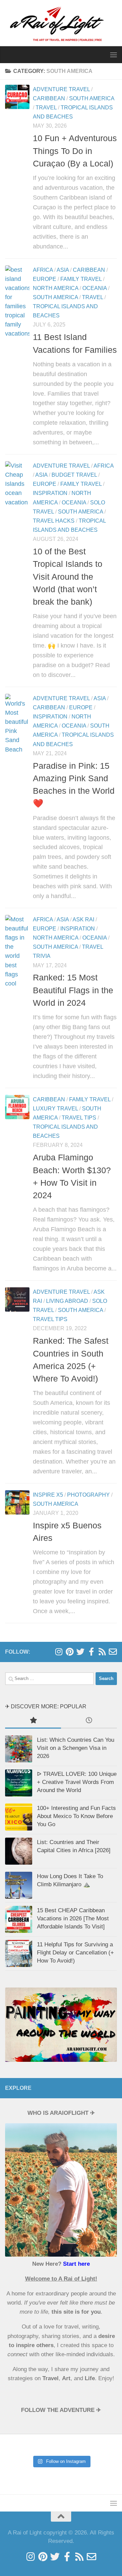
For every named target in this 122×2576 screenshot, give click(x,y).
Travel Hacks (54, 521)
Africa (43, 270)
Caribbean (49, 98)
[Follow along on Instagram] (59, 1652)
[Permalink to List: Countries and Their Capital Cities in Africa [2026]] (19, 1851)
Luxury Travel (55, 1109)
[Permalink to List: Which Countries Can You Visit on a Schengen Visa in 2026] (19, 1749)
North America (56, 288)
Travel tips (79, 1118)
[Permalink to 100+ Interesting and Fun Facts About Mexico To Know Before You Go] (19, 1817)
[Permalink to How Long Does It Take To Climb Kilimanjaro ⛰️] (19, 1885)
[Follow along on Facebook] (91, 1652)
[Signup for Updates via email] (102, 1652)
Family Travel (81, 279)
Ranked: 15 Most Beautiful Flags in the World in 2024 (73, 990)
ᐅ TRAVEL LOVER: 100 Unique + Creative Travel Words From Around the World (77, 1782)
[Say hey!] (113, 1652)
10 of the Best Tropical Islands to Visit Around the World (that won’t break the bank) (68, 576)
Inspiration (50, 493)
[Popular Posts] (33, 1721)
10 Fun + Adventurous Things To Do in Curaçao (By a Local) (75, 151)
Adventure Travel (61, 89)
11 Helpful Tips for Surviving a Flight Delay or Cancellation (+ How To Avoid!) (75, 1952)
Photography (88, 1495)
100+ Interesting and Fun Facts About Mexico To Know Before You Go (76, 1816)
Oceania (95, 288)
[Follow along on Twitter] (80, 1652)
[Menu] (114, 55)
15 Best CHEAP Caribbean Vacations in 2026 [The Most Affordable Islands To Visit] (73, 1918)
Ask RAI (83, 919)
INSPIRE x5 (48, 1495)
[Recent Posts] (89, 1721)
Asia (63, 270)
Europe (45, 279)
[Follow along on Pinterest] (69, 1652)
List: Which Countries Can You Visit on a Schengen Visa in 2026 (76, 1748)
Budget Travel (74, 475)
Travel (46, 108)
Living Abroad (67, 1301)
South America (92, 98)
